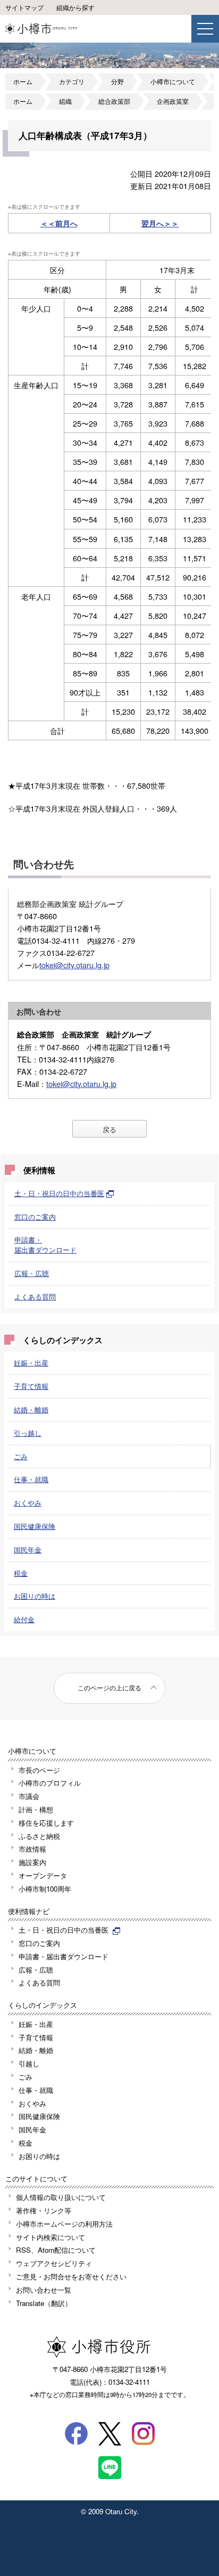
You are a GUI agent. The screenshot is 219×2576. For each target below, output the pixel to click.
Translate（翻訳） (44, 2303)
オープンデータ (43, 1875)
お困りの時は (35, 1596)
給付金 (24, 1619)
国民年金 (28, 1549)
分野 (117, 81)
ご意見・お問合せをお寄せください (71, 2276)
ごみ (21, 1456)
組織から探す (75, 7)
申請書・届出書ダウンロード (45, 1245)
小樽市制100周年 (45, 1889)
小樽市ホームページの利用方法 (64, 2224)
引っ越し (28, 1433)
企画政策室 (173, 101)
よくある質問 (35, 1297)
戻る (109, 1129)
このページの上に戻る (109, 1688)
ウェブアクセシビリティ (54, 2263)
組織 (65, 101)
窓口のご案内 (35, 1217)
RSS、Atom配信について (56, 2250)
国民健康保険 (35, 1526)
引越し (29, 2063)
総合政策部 (114, 101)
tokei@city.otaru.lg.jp (74, 965)
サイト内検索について (50, 2237)
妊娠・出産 (31, 1363)
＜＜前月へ (59, 223)
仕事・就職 (31, 1479)
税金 (21, 1573)
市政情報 (32, 1849)
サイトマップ (24, 7)
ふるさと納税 (39, 1836)
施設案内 (32, 1862)
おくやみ (28, 1503)
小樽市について (173, 81)
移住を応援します (46, 1823)
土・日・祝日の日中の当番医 (59, 1193)
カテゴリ (72, 81)
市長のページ (39, 1770)
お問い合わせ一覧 (44, 2290)
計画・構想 (36, 1809)
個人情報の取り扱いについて (61, 2197)
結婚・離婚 (31, 1409)
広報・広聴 (32, 1273)
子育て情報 (31, 1386)
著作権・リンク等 (44, 2210)
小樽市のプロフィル (50, 1783)
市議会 (29, 1796)
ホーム (23, 81)
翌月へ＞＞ (160, 223)
